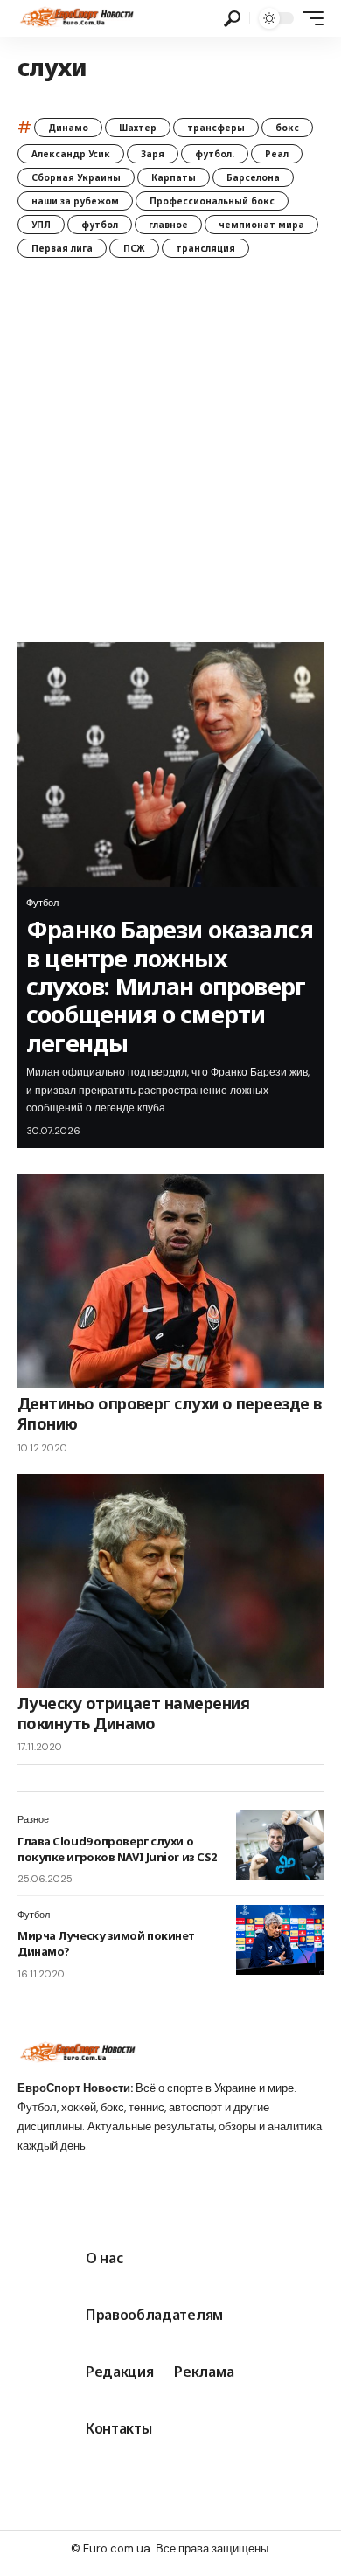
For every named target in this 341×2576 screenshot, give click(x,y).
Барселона (253, 177)
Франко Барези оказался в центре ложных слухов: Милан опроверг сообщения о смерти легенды (170, 986)
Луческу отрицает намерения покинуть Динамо (133, 1713)
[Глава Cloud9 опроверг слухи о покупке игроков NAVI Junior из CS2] (280, 1845)
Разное (33, 1819)
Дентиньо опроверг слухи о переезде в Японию (170, 1413)
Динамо (68, 128)
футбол (100, 225)
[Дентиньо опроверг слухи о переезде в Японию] (170, 1281)
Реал (277, 154)
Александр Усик (71, 154)
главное (168, 225)
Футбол (42, 903)
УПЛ (41, 225)
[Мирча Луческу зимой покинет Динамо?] (280, 1940)
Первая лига (62, 248)
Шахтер (138, 128)
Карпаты (174, 177)
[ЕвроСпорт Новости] (76, 18)
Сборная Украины (76, 177)
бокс (287, 128)
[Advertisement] (170, 463)
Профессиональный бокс (212, 201)
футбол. (215, 154)
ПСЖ (134, 248)
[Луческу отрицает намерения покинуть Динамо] (170, 1581)
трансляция (205, 248)
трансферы (216, 128)
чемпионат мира (261, 225)
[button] (232, 19)
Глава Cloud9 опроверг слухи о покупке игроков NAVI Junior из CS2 (117, 1849)
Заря (153, 154)
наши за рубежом (75, 201)
